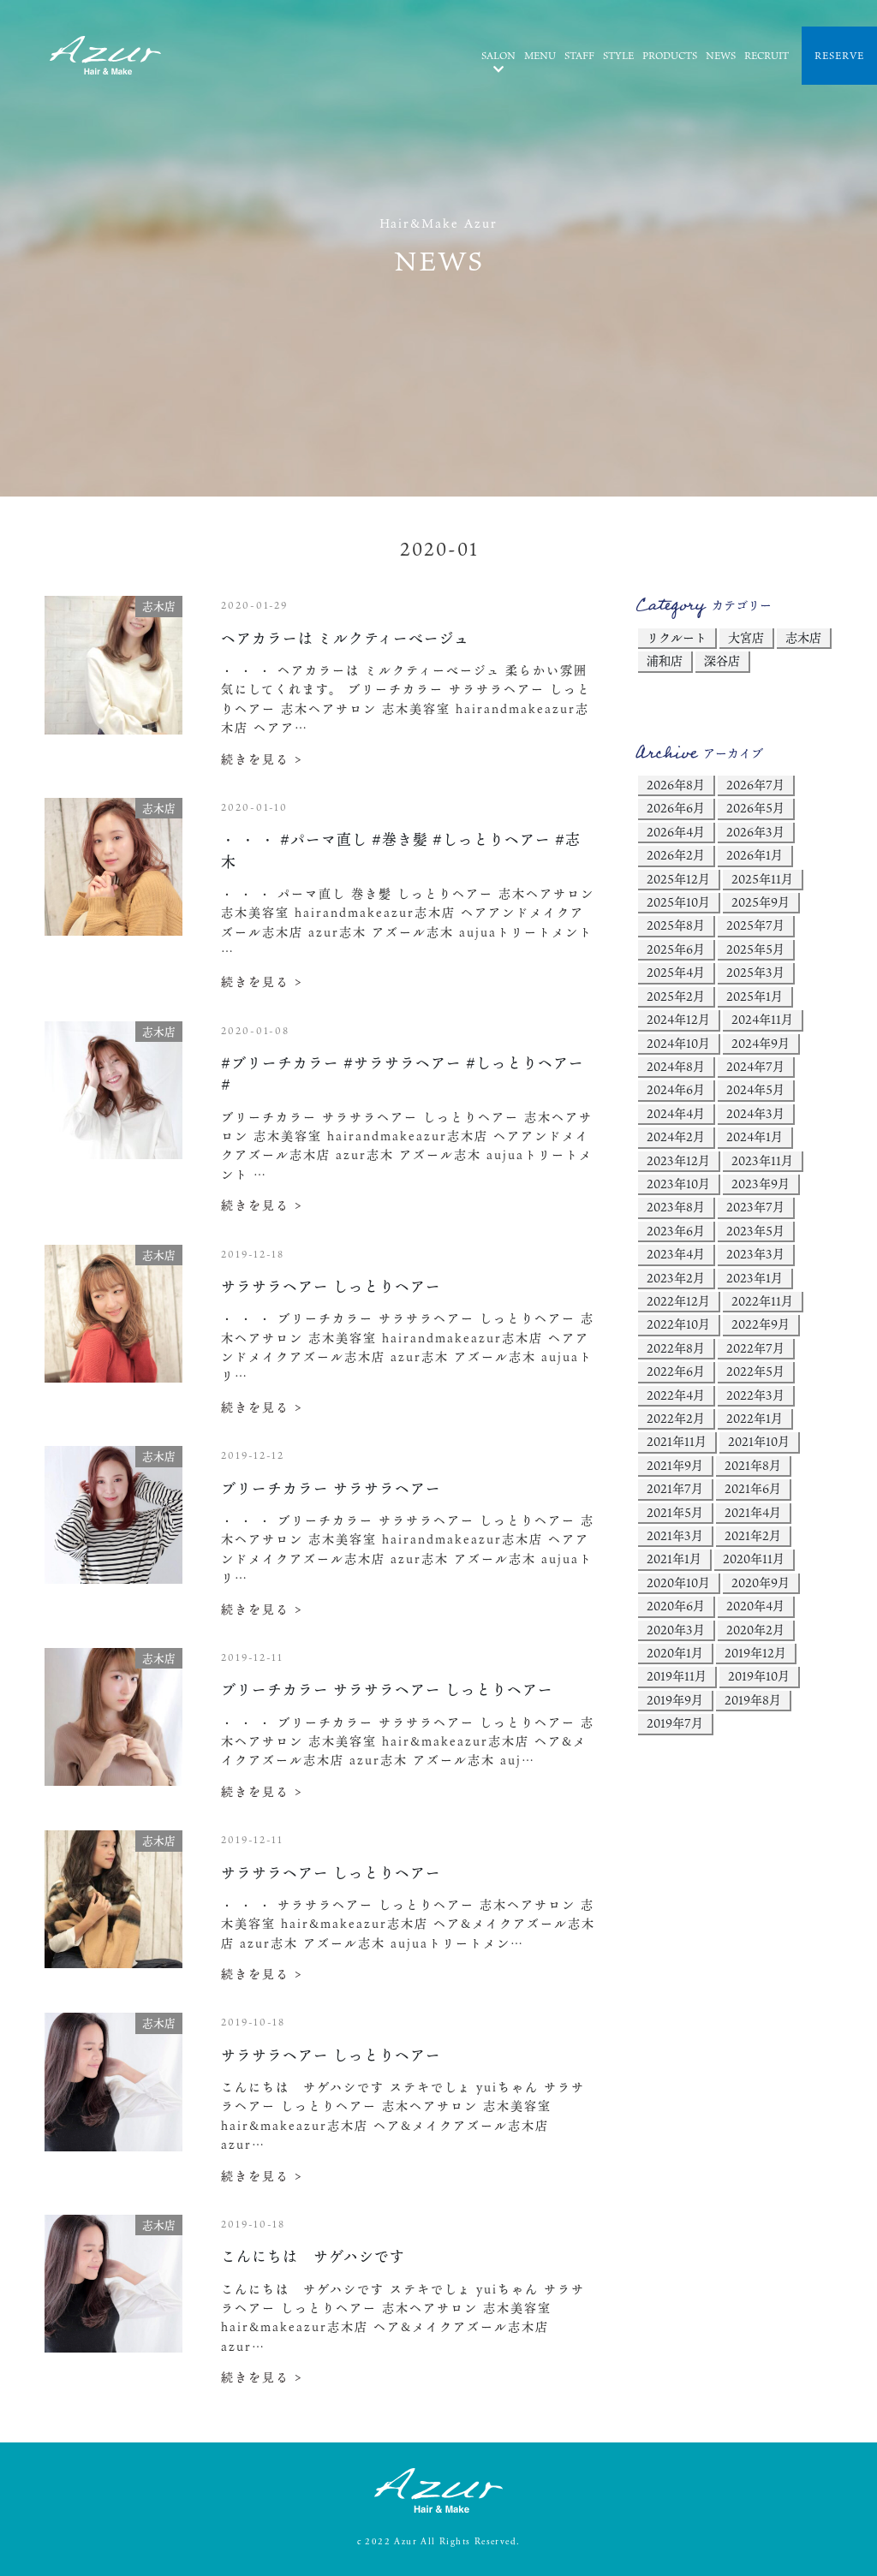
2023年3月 (755, 1254)
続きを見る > (262, 759)
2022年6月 (676, 1371)
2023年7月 (755, 1207)
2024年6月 (676, 1089)
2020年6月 (676, 1606)
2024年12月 (678, 1019)
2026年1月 (755, 855)
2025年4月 (676, 972)
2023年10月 (678, 1184)
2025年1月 (755, 996)
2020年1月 (675, 1653)
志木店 (803, 637)
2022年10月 (678, 1324)
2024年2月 (676, 1136)
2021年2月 (753, 1535)
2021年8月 (753, 1465)
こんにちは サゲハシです (313, 2256)
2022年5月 (755, 1371)
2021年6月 (753, 1488)
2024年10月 (678, 1043)
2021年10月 (759, 1441)
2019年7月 (675, 1723)
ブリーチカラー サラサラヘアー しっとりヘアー (387, 1690)
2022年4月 (676, 1395)
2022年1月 (755, 1418)
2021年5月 (675, 1512)
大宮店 (746, 637)
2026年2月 (676, 855)
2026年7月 (755, 785)
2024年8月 (676, 1066)
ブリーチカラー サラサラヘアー (331, 1488)
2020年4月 (755, 1606)
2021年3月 (675, 1535)
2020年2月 (755, 1630)
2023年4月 (676, 1254)
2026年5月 (755, 808)
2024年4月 (676, 1113)
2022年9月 (761, 1324)
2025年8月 (676, 925)
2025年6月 (676, 949)
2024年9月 (761, 1043)
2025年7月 (755, 925)
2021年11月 (677, 1441)
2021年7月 (675, 1488)
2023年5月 (755, 1231)
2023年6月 (676, 1231)
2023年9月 (761, 1184)
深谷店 (722, 660)
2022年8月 (676, 1348)
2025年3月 (755, 972)
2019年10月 (759, 1676)
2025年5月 (755, 949)
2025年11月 (762, 879)
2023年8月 (676, 1207)
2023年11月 (762, 1160)
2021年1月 (674, 1559)
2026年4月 (676, 832)
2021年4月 (753, 1512)
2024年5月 (755, 1089)
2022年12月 (678, 1301)
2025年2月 (676, 996)
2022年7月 (755, 1348)
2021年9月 (675, 1465)
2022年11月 (762, 1301)
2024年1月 (755, 1136)
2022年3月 (755, 1395)
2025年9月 (761, 902)
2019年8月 (753, 1700)
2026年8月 (676, 785)
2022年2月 (676, 1418)
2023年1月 (755, 1278)
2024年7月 (755, 1066)
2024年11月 (762, 1019)
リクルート (677, 637)
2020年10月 (678, 1582)
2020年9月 (761, 1582)
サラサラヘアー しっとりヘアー (331, 1286)
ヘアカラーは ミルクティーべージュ (345, 638)
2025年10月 (678, 902)
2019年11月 (677, 1676)
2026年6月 (676, 808)
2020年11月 (754, 1559)
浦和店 (665, 660)
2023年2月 (676, 1278)
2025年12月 (678, 879)
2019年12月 (755, 1653)
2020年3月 (676, 1630)
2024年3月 (755, 1113)
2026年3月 (755, 832)
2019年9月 (675, 1700)
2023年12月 (678, 1160)
